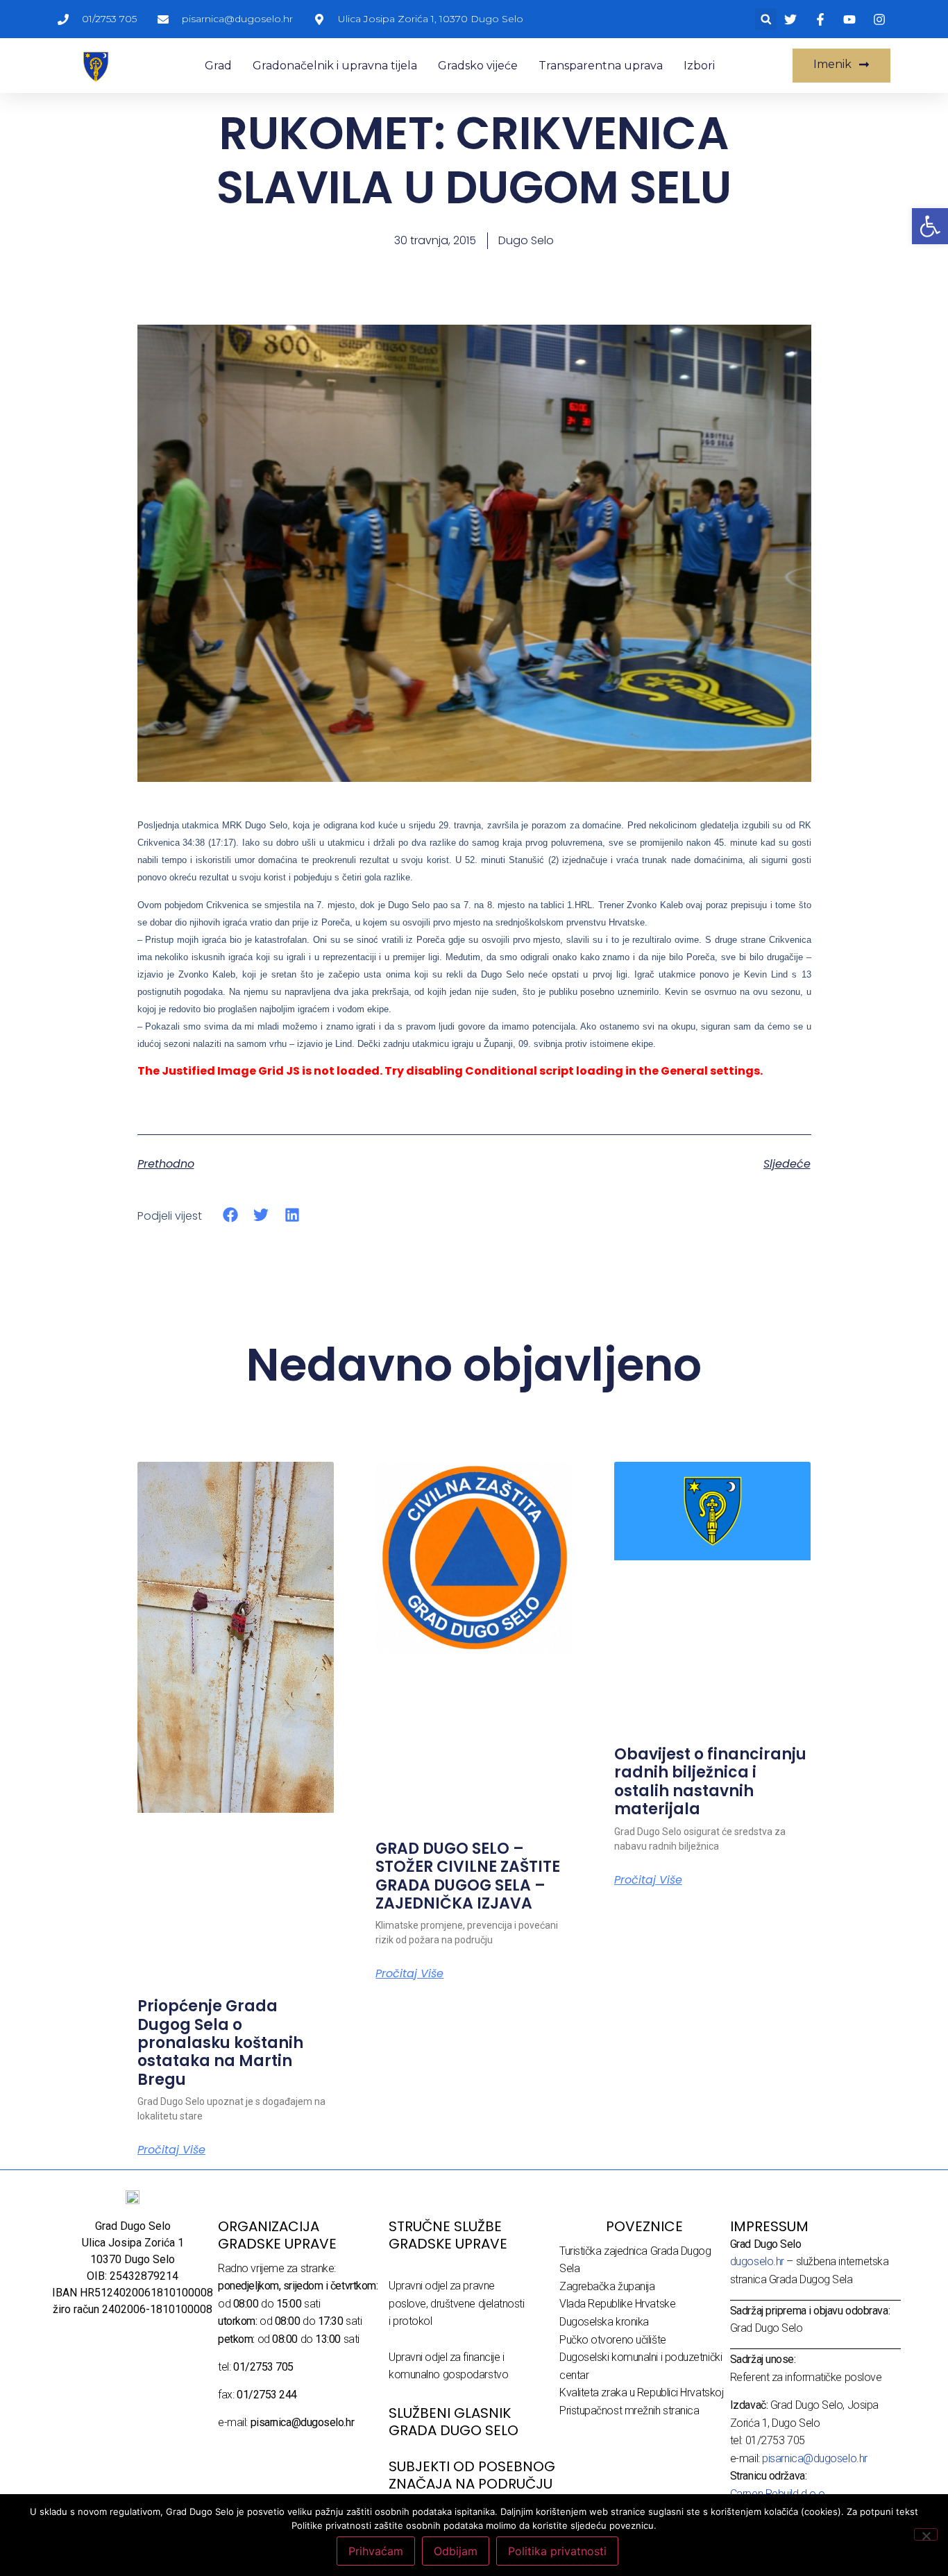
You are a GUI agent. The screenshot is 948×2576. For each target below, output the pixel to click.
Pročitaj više (171, 2150)
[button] (766, 19)
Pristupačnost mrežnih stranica (629, 2411)
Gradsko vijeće (478, 66)
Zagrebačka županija (607, 2286)
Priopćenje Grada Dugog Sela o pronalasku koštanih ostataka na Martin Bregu (220, 2043)
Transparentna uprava (601, 66)
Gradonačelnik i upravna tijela (335, 66)
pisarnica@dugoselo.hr (815, 2458)
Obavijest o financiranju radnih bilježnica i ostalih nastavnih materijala (710, 1782)
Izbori (699, 66)
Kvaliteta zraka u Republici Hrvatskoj (641, 2392)
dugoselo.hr (757, 2261)
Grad (218, 66)
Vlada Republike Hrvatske (617, 2304)
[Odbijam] (926, 2534)
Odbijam (456, 2551)
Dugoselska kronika (604, 2322)
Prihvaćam (376, 2551)
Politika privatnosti (557, 2551)
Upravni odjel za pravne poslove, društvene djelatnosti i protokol (457, 2303)
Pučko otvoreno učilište (613, 2340)
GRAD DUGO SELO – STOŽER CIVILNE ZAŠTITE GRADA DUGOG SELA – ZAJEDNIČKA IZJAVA (468, 1876)
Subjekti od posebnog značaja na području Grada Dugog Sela (472, 2484)
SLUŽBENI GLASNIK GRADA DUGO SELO (454, 2422)
